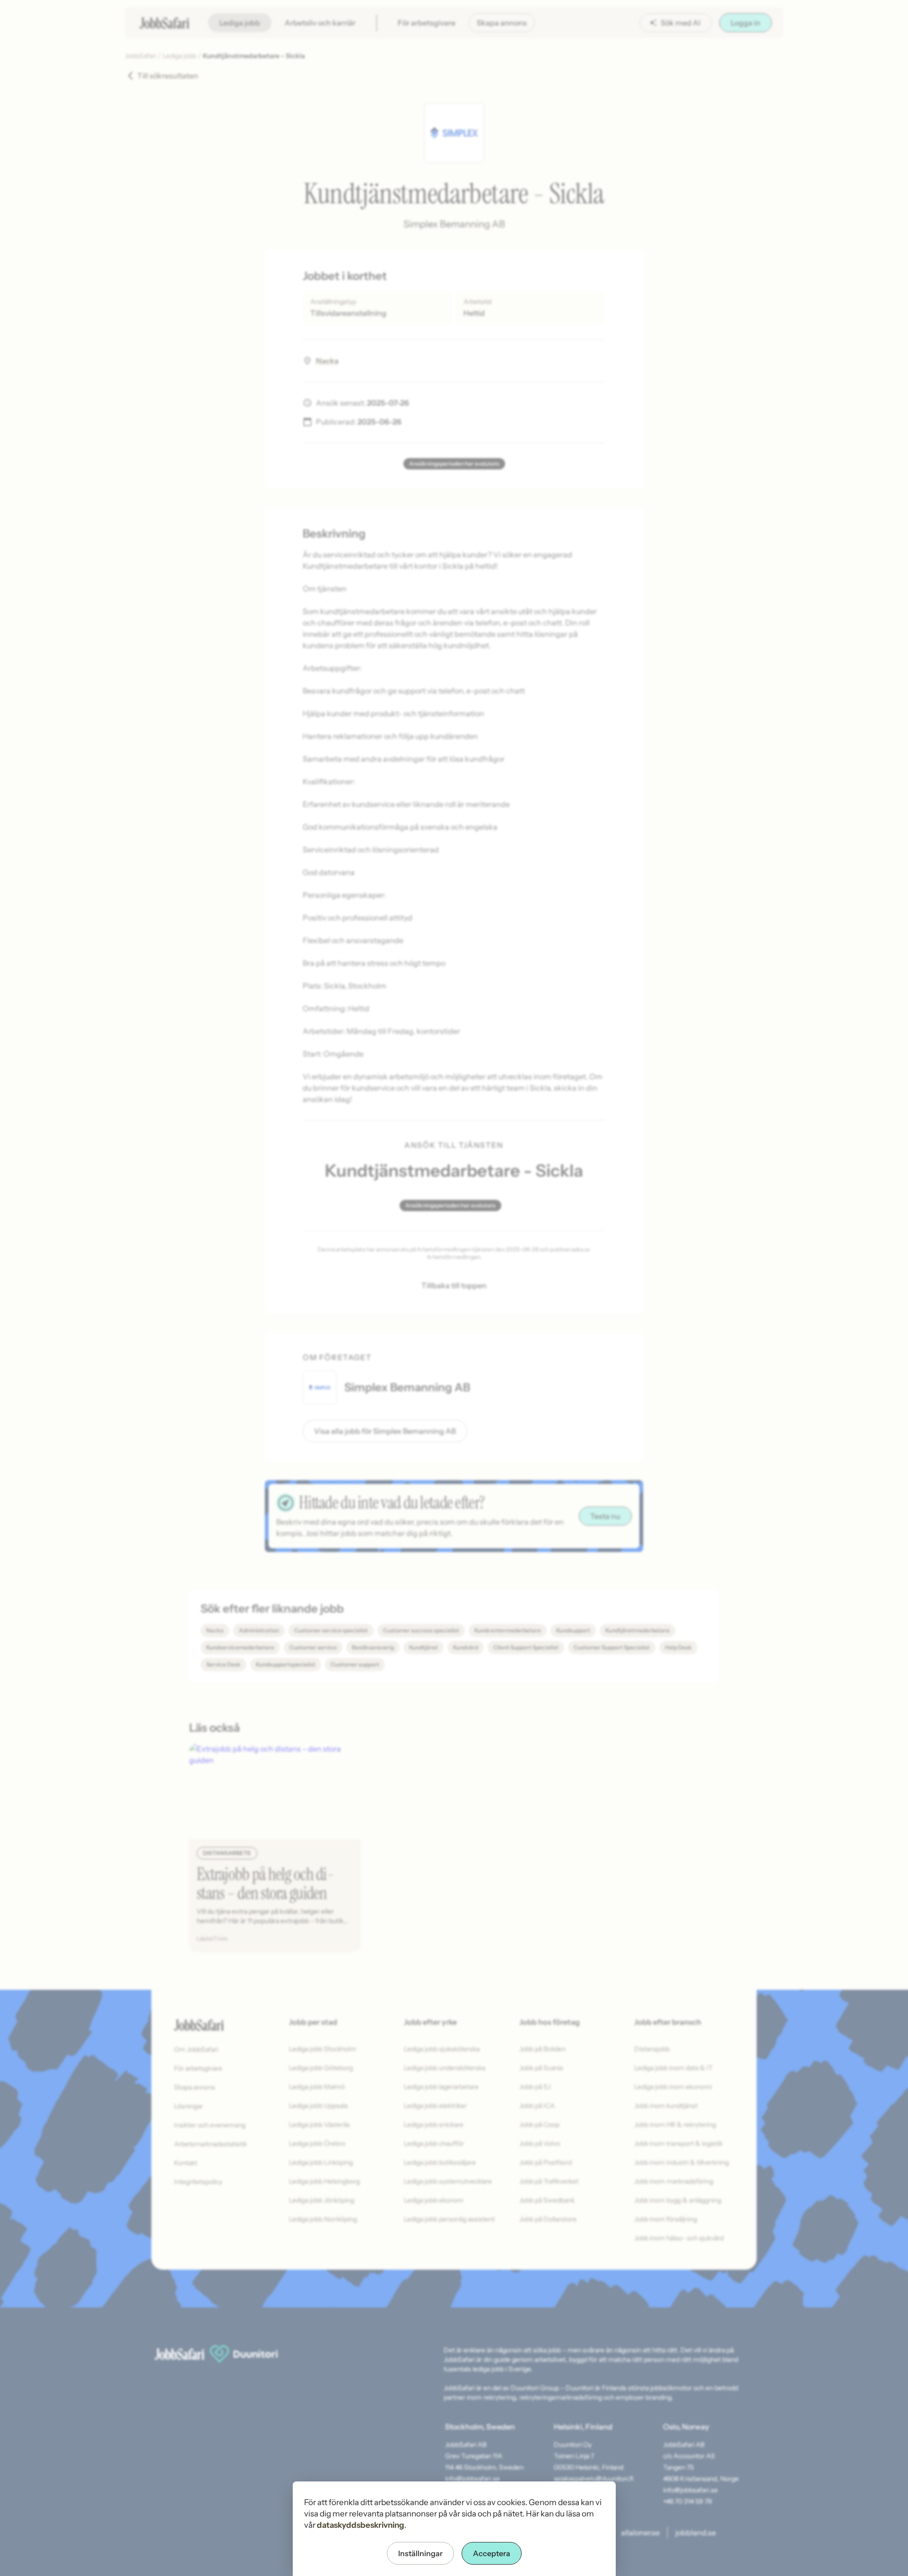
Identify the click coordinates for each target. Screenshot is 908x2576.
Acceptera (492, 2553)
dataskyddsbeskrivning (361, 2525)
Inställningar (420, 2553)
